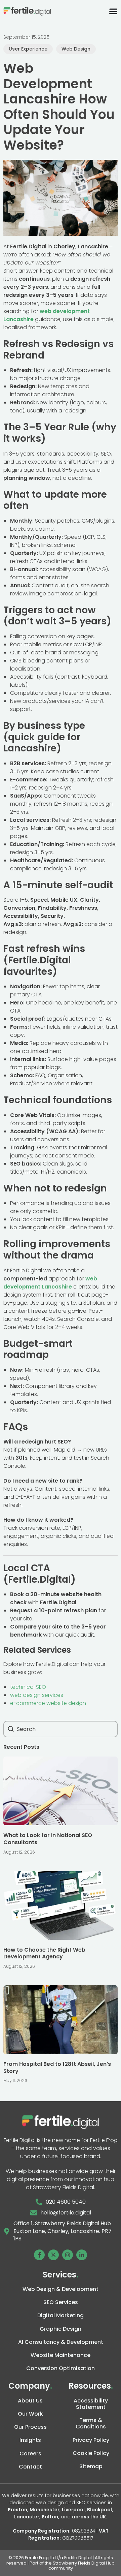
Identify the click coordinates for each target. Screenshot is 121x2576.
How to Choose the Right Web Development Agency (44, 1953)
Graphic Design (61, 2329)
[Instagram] (68, 2255)
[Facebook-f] (39, 2255)
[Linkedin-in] (82, 2255)
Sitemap (91, 2466)
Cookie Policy (91, 2453)
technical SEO (28, 1687)
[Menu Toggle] (113, 11)
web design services (37, 1695)
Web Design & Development (61, 2289)
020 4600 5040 (66, 2202)
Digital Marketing (61, 2315)
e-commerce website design (48, 1703)
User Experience (28, 49)
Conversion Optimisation (61, 2368)
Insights (30, 2440)
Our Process (30, 2427)
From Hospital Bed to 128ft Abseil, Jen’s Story (57, 2068)
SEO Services (61, 2302)
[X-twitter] (53, 2255)
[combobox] (61, 1729)
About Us (30, 2401)
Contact (30, 2467)
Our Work (30, 2414)
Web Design (76, 49)
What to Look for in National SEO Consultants (48, 1839)
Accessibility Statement (91, 2404)
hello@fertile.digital (66, 2213)
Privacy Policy (91, 2440)
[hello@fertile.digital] (34, 2213)
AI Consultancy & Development (61, 2342)
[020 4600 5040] (39, 2202)
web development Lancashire (50, 1283)
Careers (30, 2454)
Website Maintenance (61, 2355)
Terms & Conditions (91, 2423)
